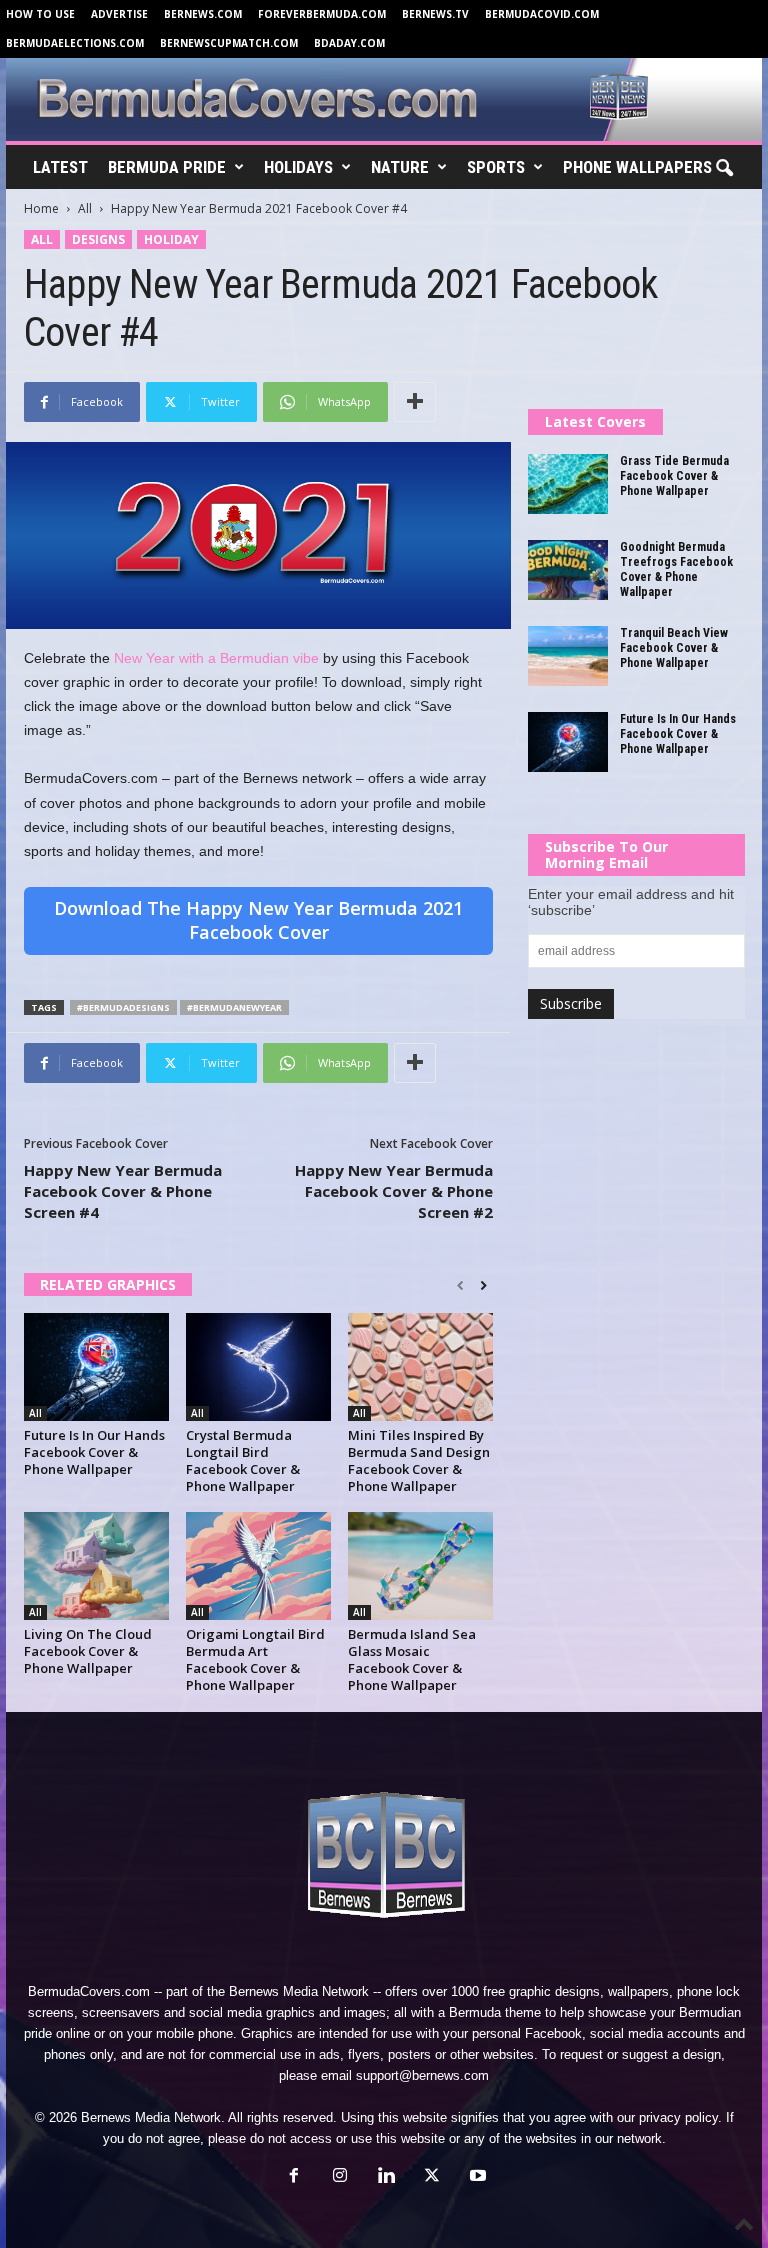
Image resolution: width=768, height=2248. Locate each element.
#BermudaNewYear (234, 1007)
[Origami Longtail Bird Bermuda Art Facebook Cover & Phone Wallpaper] (258, 1566)
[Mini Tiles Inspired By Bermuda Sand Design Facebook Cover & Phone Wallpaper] (420, 1367)
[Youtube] (476, 2177)
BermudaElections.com (75, 43)
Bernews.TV (435, 14)
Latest (60, 167)
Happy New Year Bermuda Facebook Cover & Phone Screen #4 (123, 1191)
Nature (400, 167)
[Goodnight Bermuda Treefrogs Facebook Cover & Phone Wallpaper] (568, 570)
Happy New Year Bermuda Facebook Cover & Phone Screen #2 (394, 1191)
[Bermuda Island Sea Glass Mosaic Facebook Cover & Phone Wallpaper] (420, 1566)
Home (41, 208)
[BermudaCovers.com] (384, 99)
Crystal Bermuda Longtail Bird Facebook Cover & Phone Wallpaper (243, 1460)
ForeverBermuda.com (322, 14)
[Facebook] (294, 2177)
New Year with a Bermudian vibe (216, 658)
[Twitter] (432, 2177)
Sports (496, 167)
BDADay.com (349, 43)
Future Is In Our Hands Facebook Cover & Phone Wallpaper (94, 1452)
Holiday (171, 239)
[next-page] (483, 1286)
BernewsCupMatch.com (229, 43)
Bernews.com (203, 14)
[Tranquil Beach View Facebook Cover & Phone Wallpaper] (568, 656)
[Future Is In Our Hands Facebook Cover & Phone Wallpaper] (96, 1367)
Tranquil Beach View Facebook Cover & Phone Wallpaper (674, 648)
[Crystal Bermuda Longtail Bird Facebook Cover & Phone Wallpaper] (258, 1367)
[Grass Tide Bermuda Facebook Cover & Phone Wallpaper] (568, 484)
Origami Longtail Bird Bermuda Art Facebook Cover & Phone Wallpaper (255, 1659)
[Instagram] (340, 2177)
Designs (98, 239)
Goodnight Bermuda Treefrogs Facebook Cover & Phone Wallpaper (676, 569)
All (85, 208)
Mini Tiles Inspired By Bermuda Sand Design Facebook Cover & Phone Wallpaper (419, 1460)
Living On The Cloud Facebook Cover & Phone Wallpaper (88, 1651)
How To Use (40, 14)
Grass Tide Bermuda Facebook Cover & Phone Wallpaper (674, 476)
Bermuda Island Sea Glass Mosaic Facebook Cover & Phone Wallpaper (412, 1659)
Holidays (298, 167)
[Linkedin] (386, 2177)
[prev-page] (460, 1286)
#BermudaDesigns (123, 1007)
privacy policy (678, 2117)
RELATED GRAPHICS (108, 1284)
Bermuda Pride (167, 167)
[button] (724, 169)
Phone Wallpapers (637, 167)
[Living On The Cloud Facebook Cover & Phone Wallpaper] (96, 1566)
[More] (415, 402)
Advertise (119, 14)
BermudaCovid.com (542, 14)
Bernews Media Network (299, 1991)
